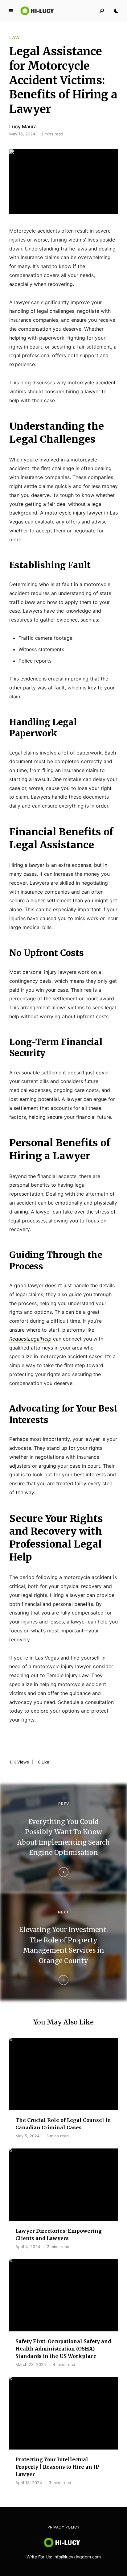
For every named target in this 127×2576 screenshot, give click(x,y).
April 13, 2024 (29, 2483)
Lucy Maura (23, 126)
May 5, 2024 (27, 2136)
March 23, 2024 (31, 2364)
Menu (11, 11)
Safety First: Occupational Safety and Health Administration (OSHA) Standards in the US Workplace (63, 2349)
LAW (14, 37)
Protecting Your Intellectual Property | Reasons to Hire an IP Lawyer (57, 2467)
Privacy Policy (64, 2527)
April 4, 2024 (28, 2247)
